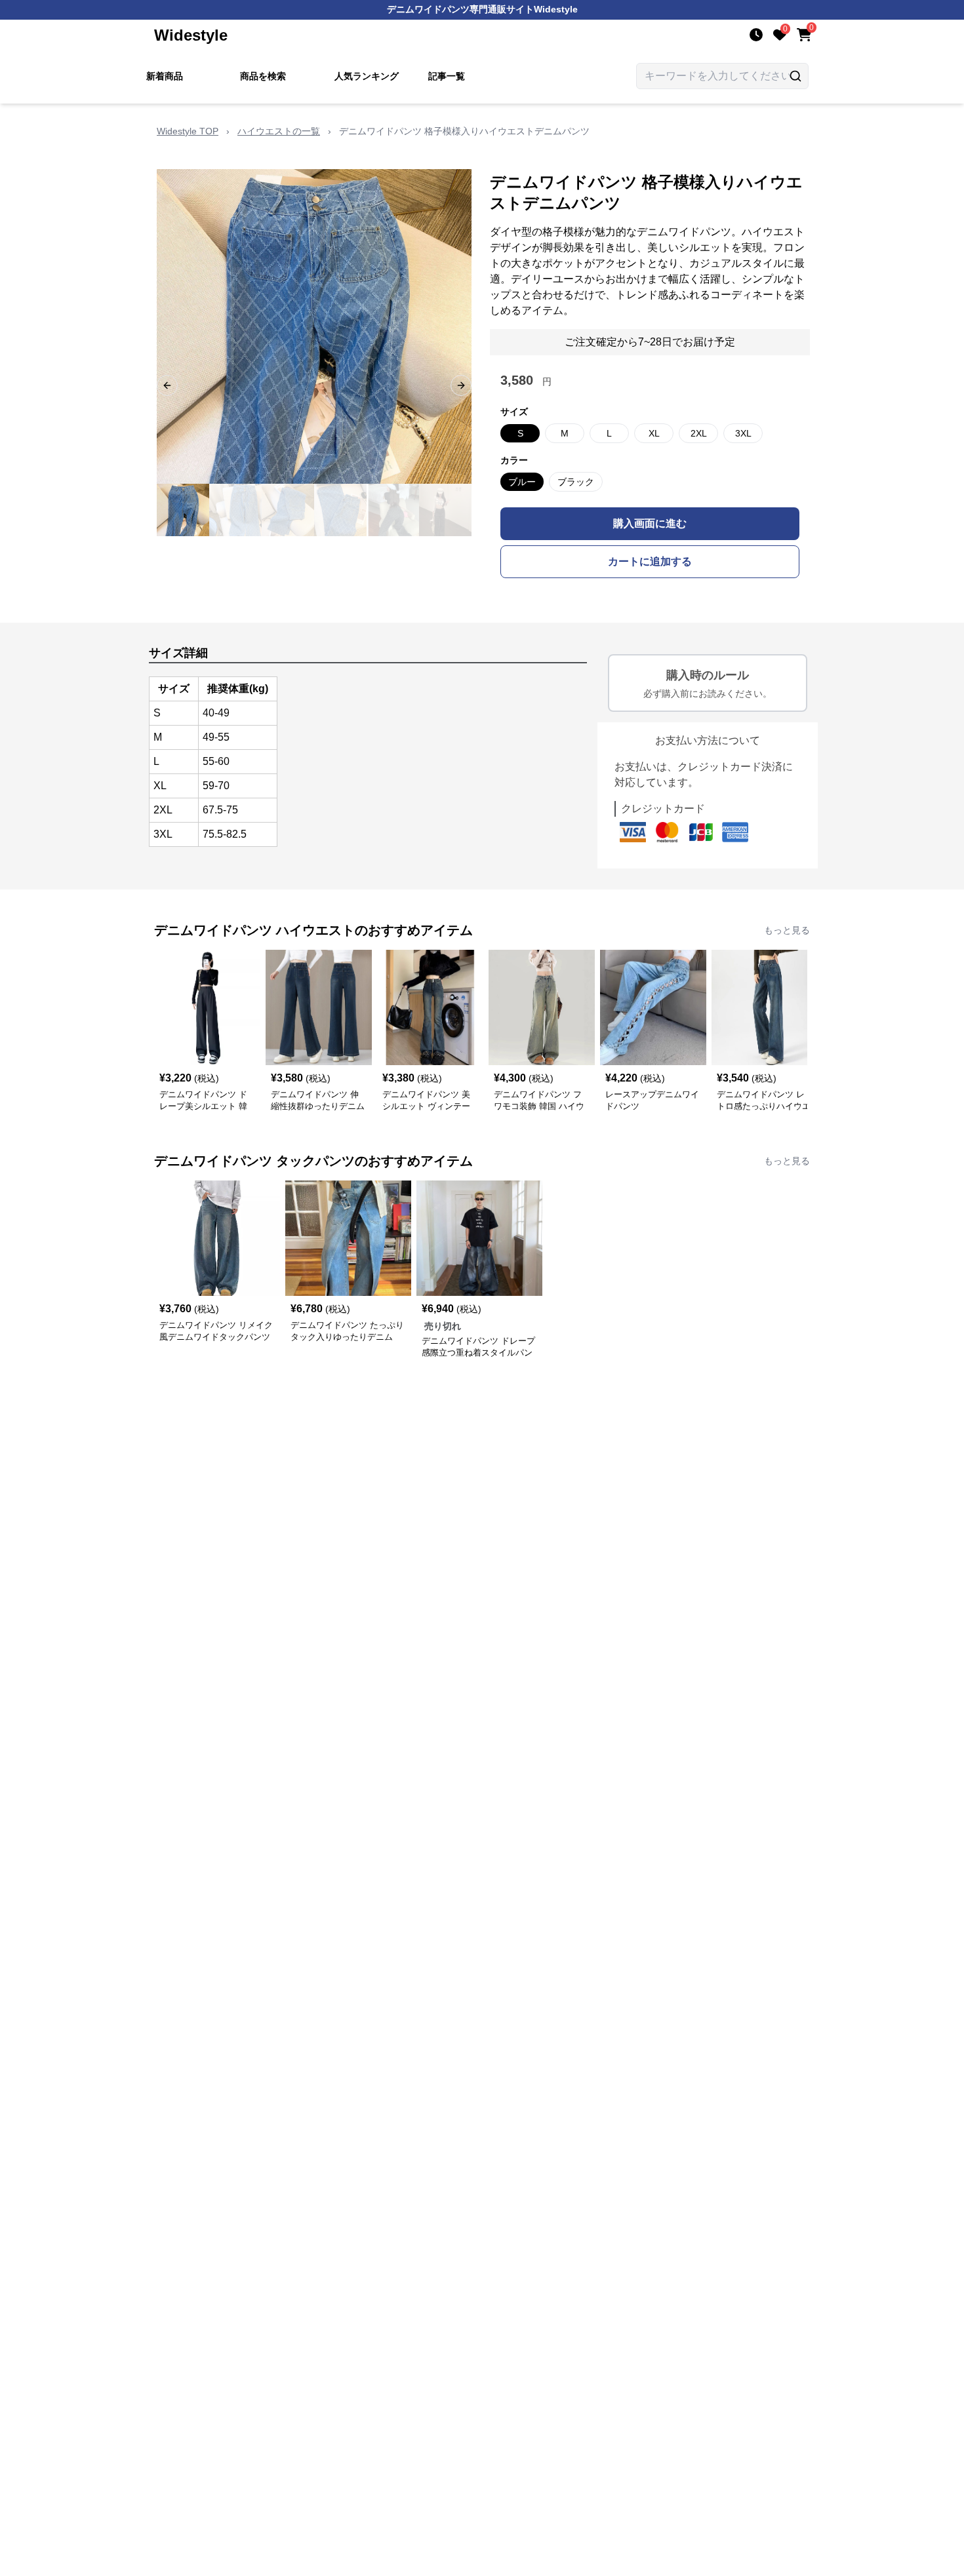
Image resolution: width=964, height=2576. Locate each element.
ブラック (576, 482)
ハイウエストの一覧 (279, 131)
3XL (743, 433)
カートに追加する (650, 561)
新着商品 (165, 76)
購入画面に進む (650, 523)
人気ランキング (367, 76)
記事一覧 (447, 76)
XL (654, 433)
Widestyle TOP (188, 131)
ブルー (522, 482)
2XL (699, 433)
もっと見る (787, 930)
